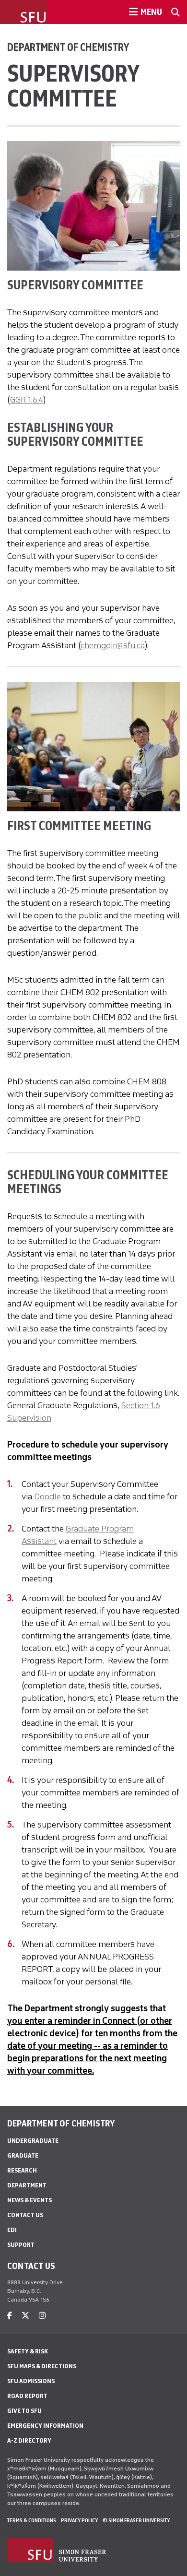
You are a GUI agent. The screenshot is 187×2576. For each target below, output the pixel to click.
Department (27, 2185)
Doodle (47, 1496)
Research (22, 2170)
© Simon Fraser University (136, 2520)
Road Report (27, 2396)
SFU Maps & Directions (42, 2366)
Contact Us (25, 2215)
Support (21, 2245)
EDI (12, 2230)
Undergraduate (33, 2141)
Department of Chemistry (68, 47)
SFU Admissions (31, 2381)
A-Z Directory (29, 2440)
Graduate (23, 2155)
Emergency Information (45, 2426)
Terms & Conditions (32, 2520)
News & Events (29, 2200)
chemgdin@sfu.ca (113, 645)
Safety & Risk (28, 2351)
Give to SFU (24, 2411)
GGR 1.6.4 (27, 400)
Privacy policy (79, 2520)
